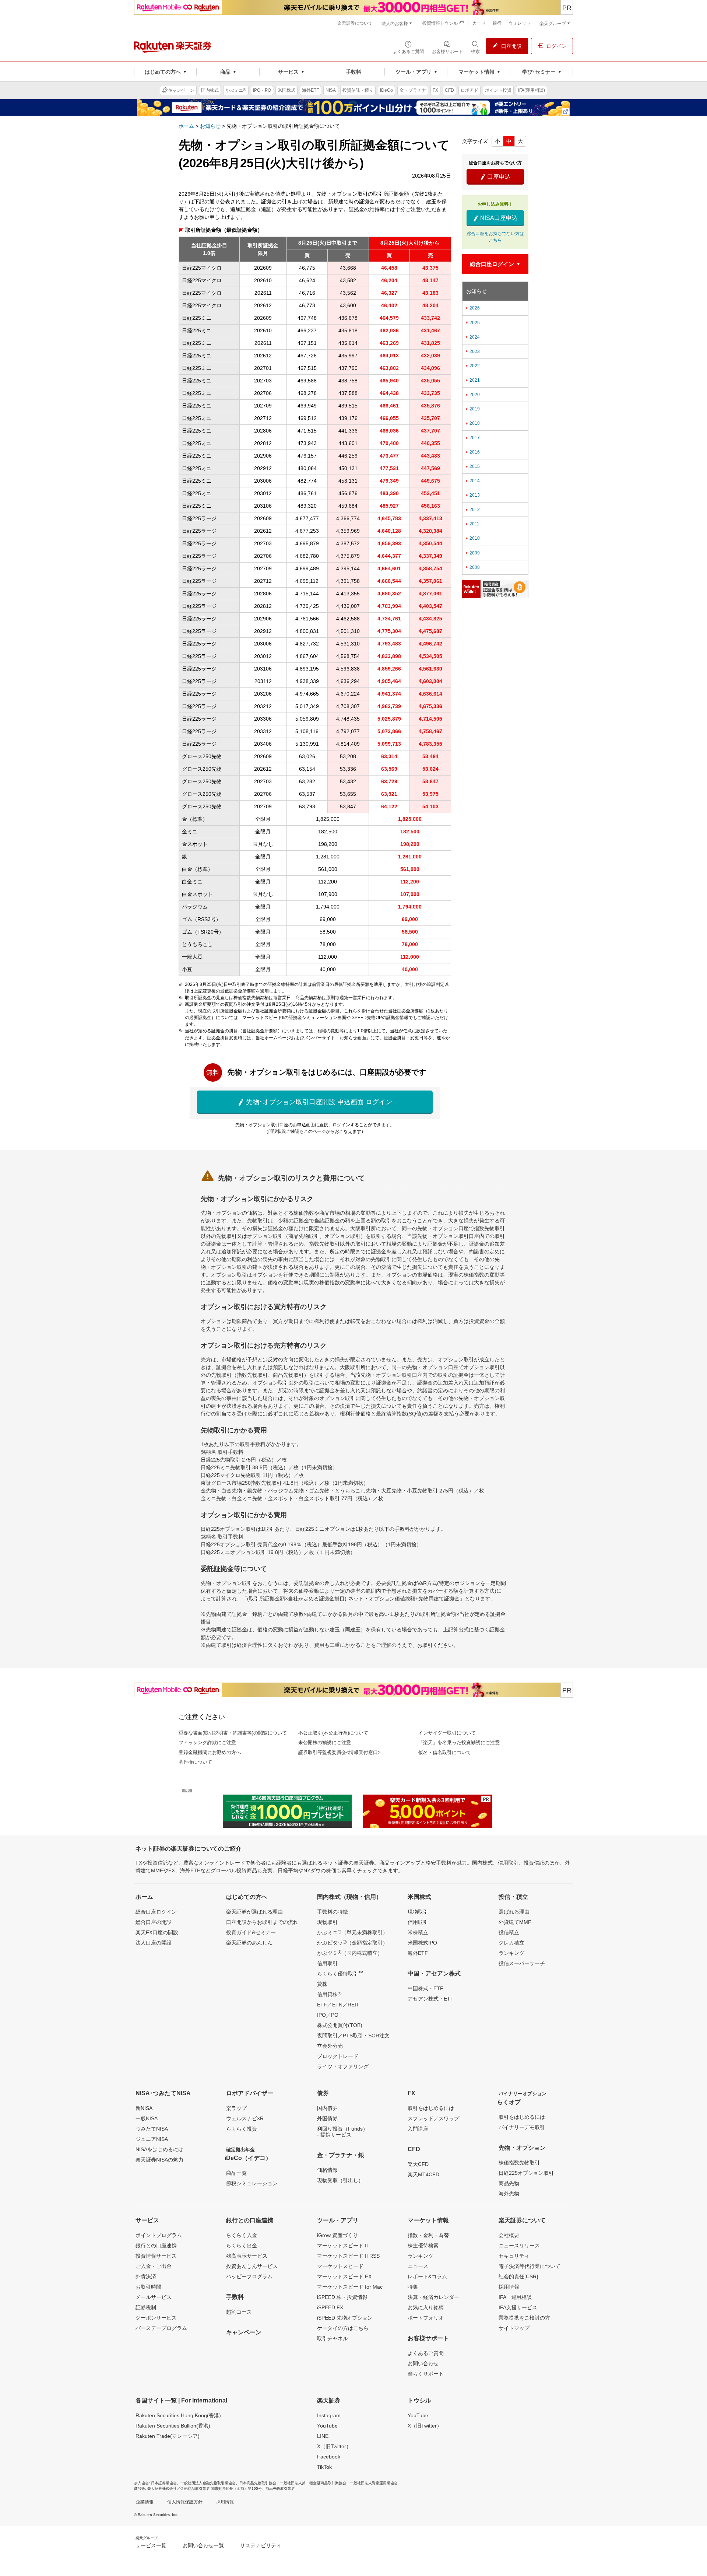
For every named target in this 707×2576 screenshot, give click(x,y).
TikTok (324, 2467)
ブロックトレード (338, 2056)
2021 (472, 380)
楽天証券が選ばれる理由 (254, 1912)
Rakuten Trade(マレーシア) (168, 2436)
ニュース (418, 2266)
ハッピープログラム (249, 2276)
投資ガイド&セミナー (251, 1932)
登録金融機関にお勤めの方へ (210, 1752)
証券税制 (146, 2307)
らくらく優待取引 (340, 1973)
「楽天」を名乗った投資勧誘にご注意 (459, 1742)
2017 (472, 438)
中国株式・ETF (425, 1988)
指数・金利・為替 (428, 2235)
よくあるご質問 (426, 2353)
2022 (472, 366)
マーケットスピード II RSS (348, 2256)
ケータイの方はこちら (343, 2328)
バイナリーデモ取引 (522, 2127)
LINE (323, 2436)
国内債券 (327, 2108)
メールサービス (154, 2297)
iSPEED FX (330, 2307)
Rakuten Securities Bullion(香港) (173, 2426)
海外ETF (418, 1953)
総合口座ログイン (156, 1912)
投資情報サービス (156, 2256)
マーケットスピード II (342, 2246)
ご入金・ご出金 (154, 2266)
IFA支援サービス (518, 2307)
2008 (472, 567)
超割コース (239, 2312)
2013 (472, 495)
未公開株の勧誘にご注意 (325, 1742)
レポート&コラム (427, 2276)
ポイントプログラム (159, 2235)
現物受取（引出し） (340, 2180)
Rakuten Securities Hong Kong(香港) (178, 2415)
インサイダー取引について (447, 1733)
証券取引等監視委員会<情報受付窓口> (340, 1752)
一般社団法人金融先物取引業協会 (208, 2483)
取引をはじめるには (431, 2108)
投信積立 (509, 1932)
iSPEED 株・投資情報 (342, 2297)
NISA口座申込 (495, 218)
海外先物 (509, 2194)
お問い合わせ (423, 2363)
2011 (472, 524)
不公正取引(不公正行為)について (333, 1733)
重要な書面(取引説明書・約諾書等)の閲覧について (233, 1733)
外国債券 (327, 2118)
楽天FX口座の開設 (157, 1932)
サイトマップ (514, 2328)
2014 (472, 481)
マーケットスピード (340, 2266)
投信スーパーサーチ (522, 1963)
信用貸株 (329, 1994)
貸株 (322, 1984)
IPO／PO (328, 2015)
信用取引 (327, 1963)
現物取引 (327, 1922)
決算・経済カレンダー (433, 2297)
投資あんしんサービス (252, 2266)
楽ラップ (236, 2108)
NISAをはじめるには (159, 2149)
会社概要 (509, 2235)
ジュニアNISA (152, 2139)
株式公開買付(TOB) (340, 2025)
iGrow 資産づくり (337, 2235)
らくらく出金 (242, 2246)
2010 (472, 538)
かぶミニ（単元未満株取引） (352, 1932)
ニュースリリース (519, 2246)
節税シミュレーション (252, 2183)
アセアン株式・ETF (431, 1999)
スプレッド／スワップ (433, 2118)
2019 (472, 409)
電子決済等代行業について (530, 2266)
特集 (413, 2287)
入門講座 (418, 2129)
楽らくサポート (426, 2374)
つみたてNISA (152, 2129)
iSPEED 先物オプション (345, 2318)
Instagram (329, 2415)
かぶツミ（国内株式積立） (350, 1953)
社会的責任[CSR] (518, 2276)
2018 (472, 423)
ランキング (511, 1953)
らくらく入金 (242, 2235)
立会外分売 (330, 2046)
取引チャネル (333, 2338)
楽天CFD (418, 2164)
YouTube (327, 2426)
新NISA (144, 2108)
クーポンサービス (156, 2318)
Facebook (329, 2457)
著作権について (195, 1762)
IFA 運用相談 (515, 2297)
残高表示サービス (247, 2256)
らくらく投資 (242, 2129)
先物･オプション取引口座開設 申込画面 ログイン (315, 1102)
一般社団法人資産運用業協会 (374, 2483)
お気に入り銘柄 (426, 2307)
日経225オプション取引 (526, 2173)
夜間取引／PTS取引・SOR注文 (353, 2036)
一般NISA (147, 2118)
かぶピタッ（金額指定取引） (352, 1942)
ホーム (186, 126)
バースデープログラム (161, 2328)
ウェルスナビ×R (245, 2118)
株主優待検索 (423, 2246)
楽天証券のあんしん (249, 1943)
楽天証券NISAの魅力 (159, 2160)
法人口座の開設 (154, 1943)
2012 (472, 510)
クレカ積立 (511, 1943)
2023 (472, 351)
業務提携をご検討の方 (524, 2318)
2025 (472, 323)
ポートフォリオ (426, 2318)
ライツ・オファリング (343, 2066)
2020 (472, 395)
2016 (472, 452)
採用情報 (509, 2287)
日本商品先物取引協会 (258, 2483)
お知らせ (210, 126)
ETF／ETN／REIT (338, 2005)
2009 (472, 553)
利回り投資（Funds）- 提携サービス (342, 2132)
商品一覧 (236, 2173)
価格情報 (327, 2170)
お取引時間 (148, 2287)
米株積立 (418, 1932)
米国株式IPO (422, 1943)
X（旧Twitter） (334, 2446)
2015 (472, 466)
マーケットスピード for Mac (350, 2287)
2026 (472, 308)
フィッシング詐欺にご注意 (207, 1742)
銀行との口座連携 (156, 2246)
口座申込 (495, 177)
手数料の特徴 (333, 1912)
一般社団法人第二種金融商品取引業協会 (313, 2483)
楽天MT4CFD (423, 2174)
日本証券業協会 (164, 2483)
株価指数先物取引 (519, 2163)
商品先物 (509, 2183)
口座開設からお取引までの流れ (262, 1922)
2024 (472, 337)
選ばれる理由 (514, 1912)
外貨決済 (146, 2276)
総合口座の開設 (154, 1922)
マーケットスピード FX (344, 2276)
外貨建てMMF (515, 1922)
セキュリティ (514, 2256)
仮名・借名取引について (445, 1752)
